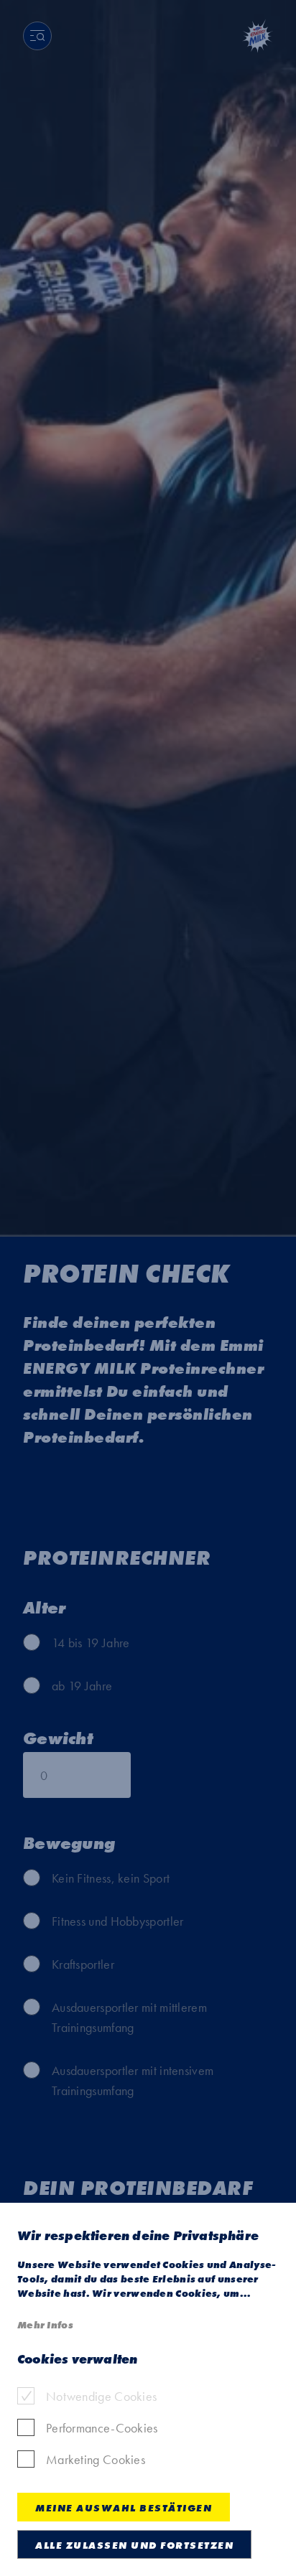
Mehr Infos (45, 2325)
